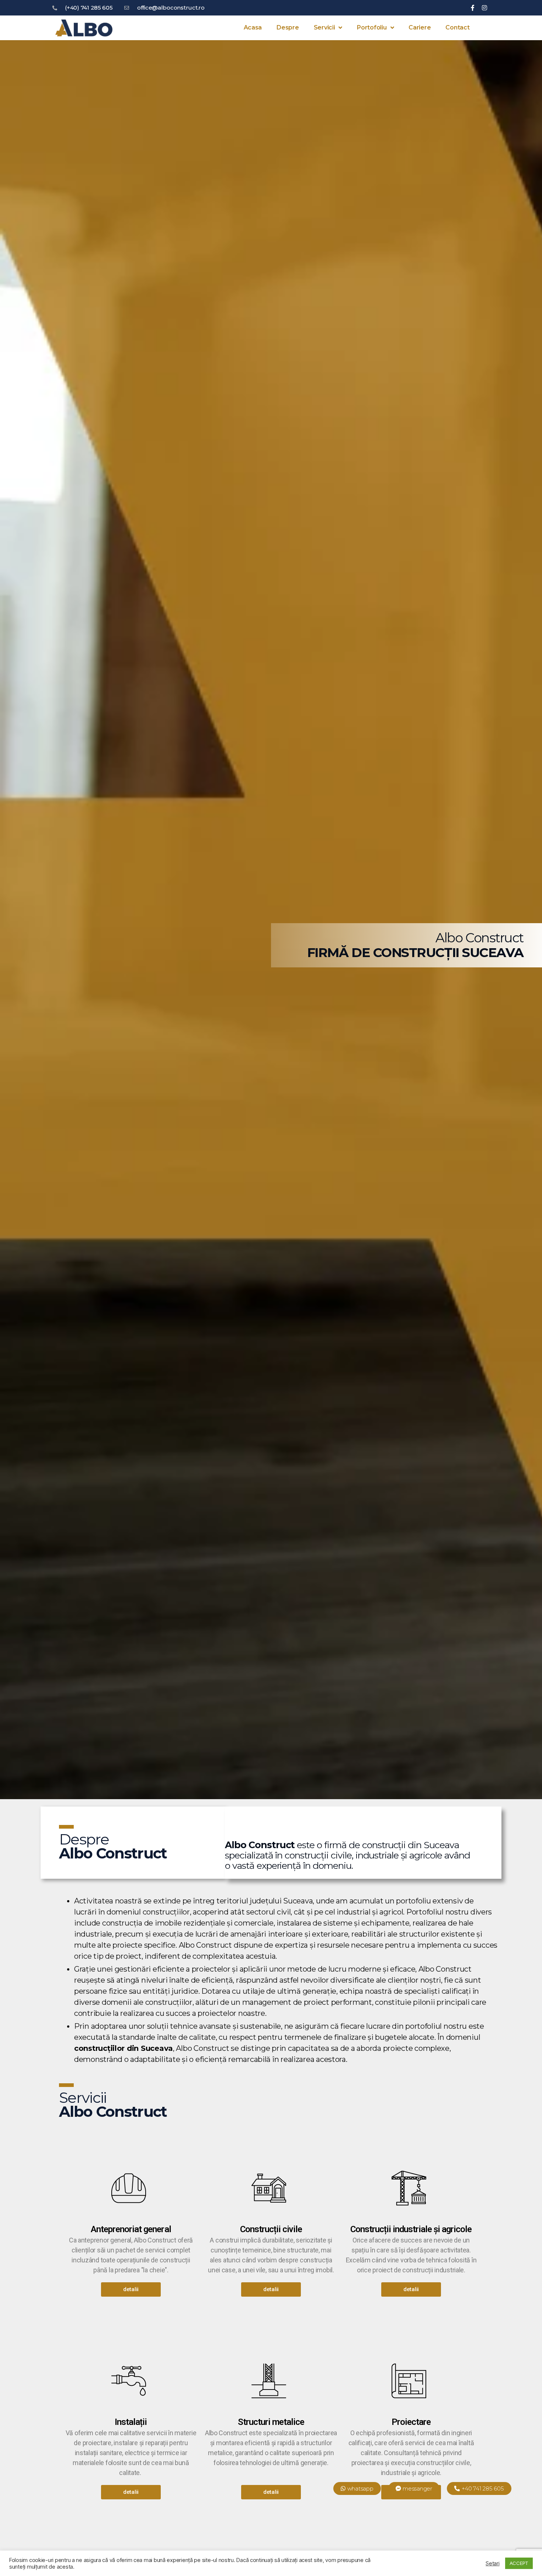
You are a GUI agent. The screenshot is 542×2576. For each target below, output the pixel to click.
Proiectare (411, 2422)
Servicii (324, 27)
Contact (457, 27)
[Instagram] (484, 8)
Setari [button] (492, 2563)
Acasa (253, 27)
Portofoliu (372, 27)
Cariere (420, 27)
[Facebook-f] (473, 8)
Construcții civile (271, 2229)
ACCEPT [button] (519, 2563)
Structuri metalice (271, 2422)
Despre (288, 27)
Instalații (131, 2422)
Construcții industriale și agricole (411, 2229)
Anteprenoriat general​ (131, 2229)
